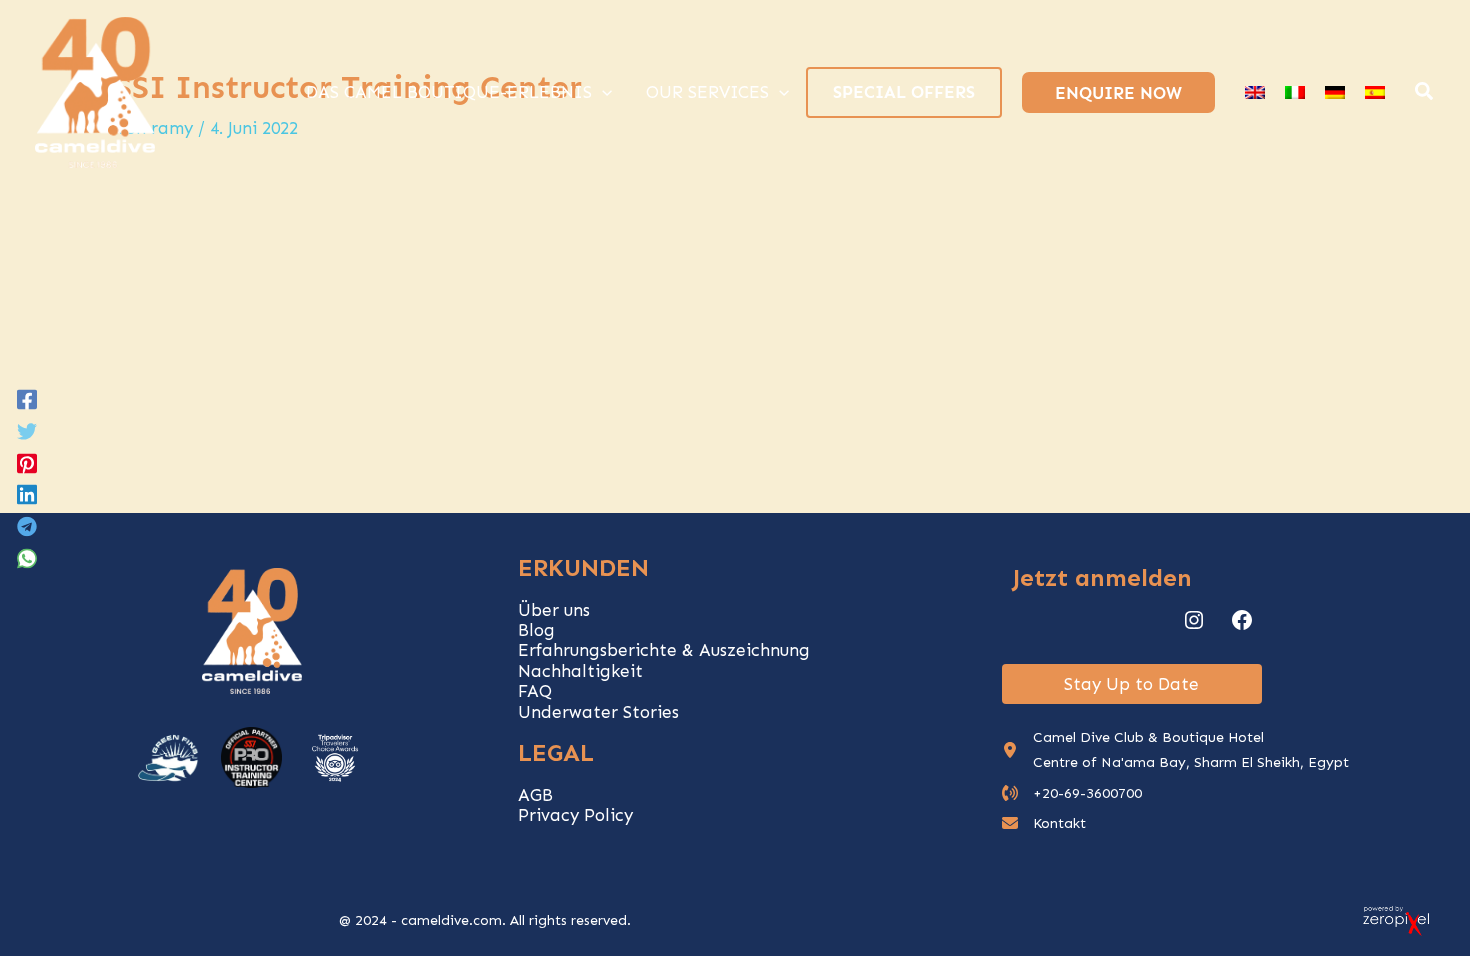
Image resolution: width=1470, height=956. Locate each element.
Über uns (554, 610)
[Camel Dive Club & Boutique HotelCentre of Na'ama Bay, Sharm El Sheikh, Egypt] (1175, 750)
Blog (536, 630)
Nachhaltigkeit (580, 671)
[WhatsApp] (27, 558)
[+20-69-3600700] (1072, 793)
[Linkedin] (27, 494)
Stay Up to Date (1131, 684)
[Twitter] (27, 430)
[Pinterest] (27, 462)
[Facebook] (27, 398)
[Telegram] (27, 526)
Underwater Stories (598, 712)
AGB (535, 795)
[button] (1425, 94)
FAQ (535, 691)
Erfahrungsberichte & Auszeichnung (664, 650)
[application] (602, 92)
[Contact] (1044, 823)
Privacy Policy (575, 815)
